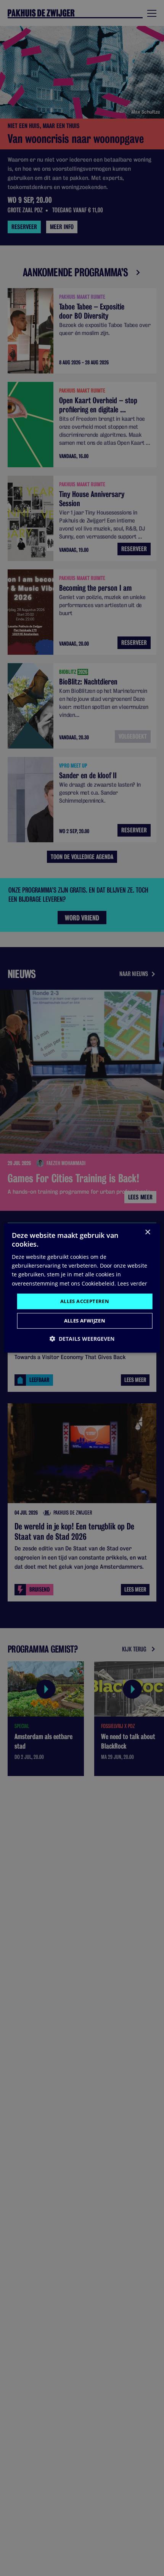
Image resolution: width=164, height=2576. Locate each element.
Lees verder (132, 1283)
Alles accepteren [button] (85, 1301)
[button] (82, 1339)
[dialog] (82, 1288)
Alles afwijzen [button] (85, 1321)
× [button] (147, 1232)
